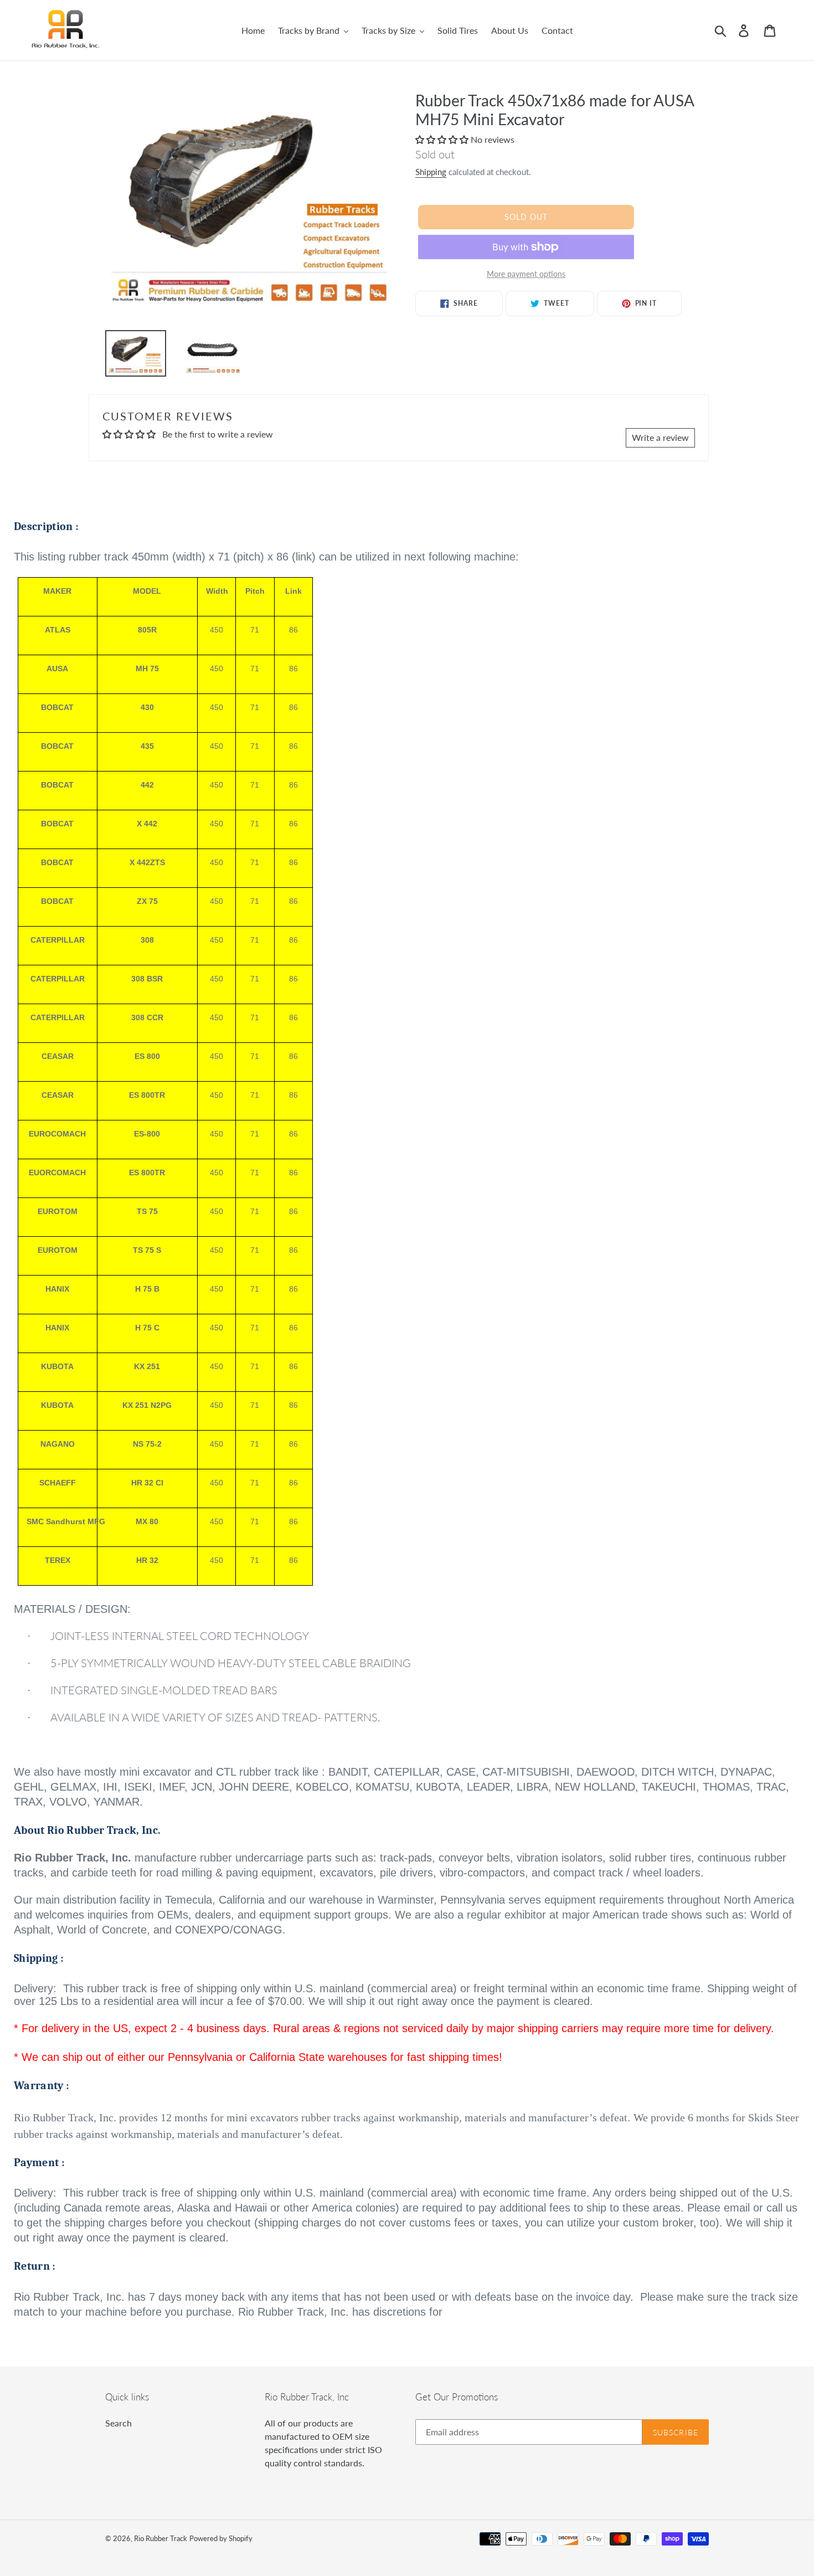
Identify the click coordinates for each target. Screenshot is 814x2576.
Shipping (431, 172)
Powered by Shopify (221, 2538)
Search (119, 2423)
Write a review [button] (660, 437)
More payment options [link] (526, 274)
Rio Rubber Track (161, 2538)
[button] (443, 139)
